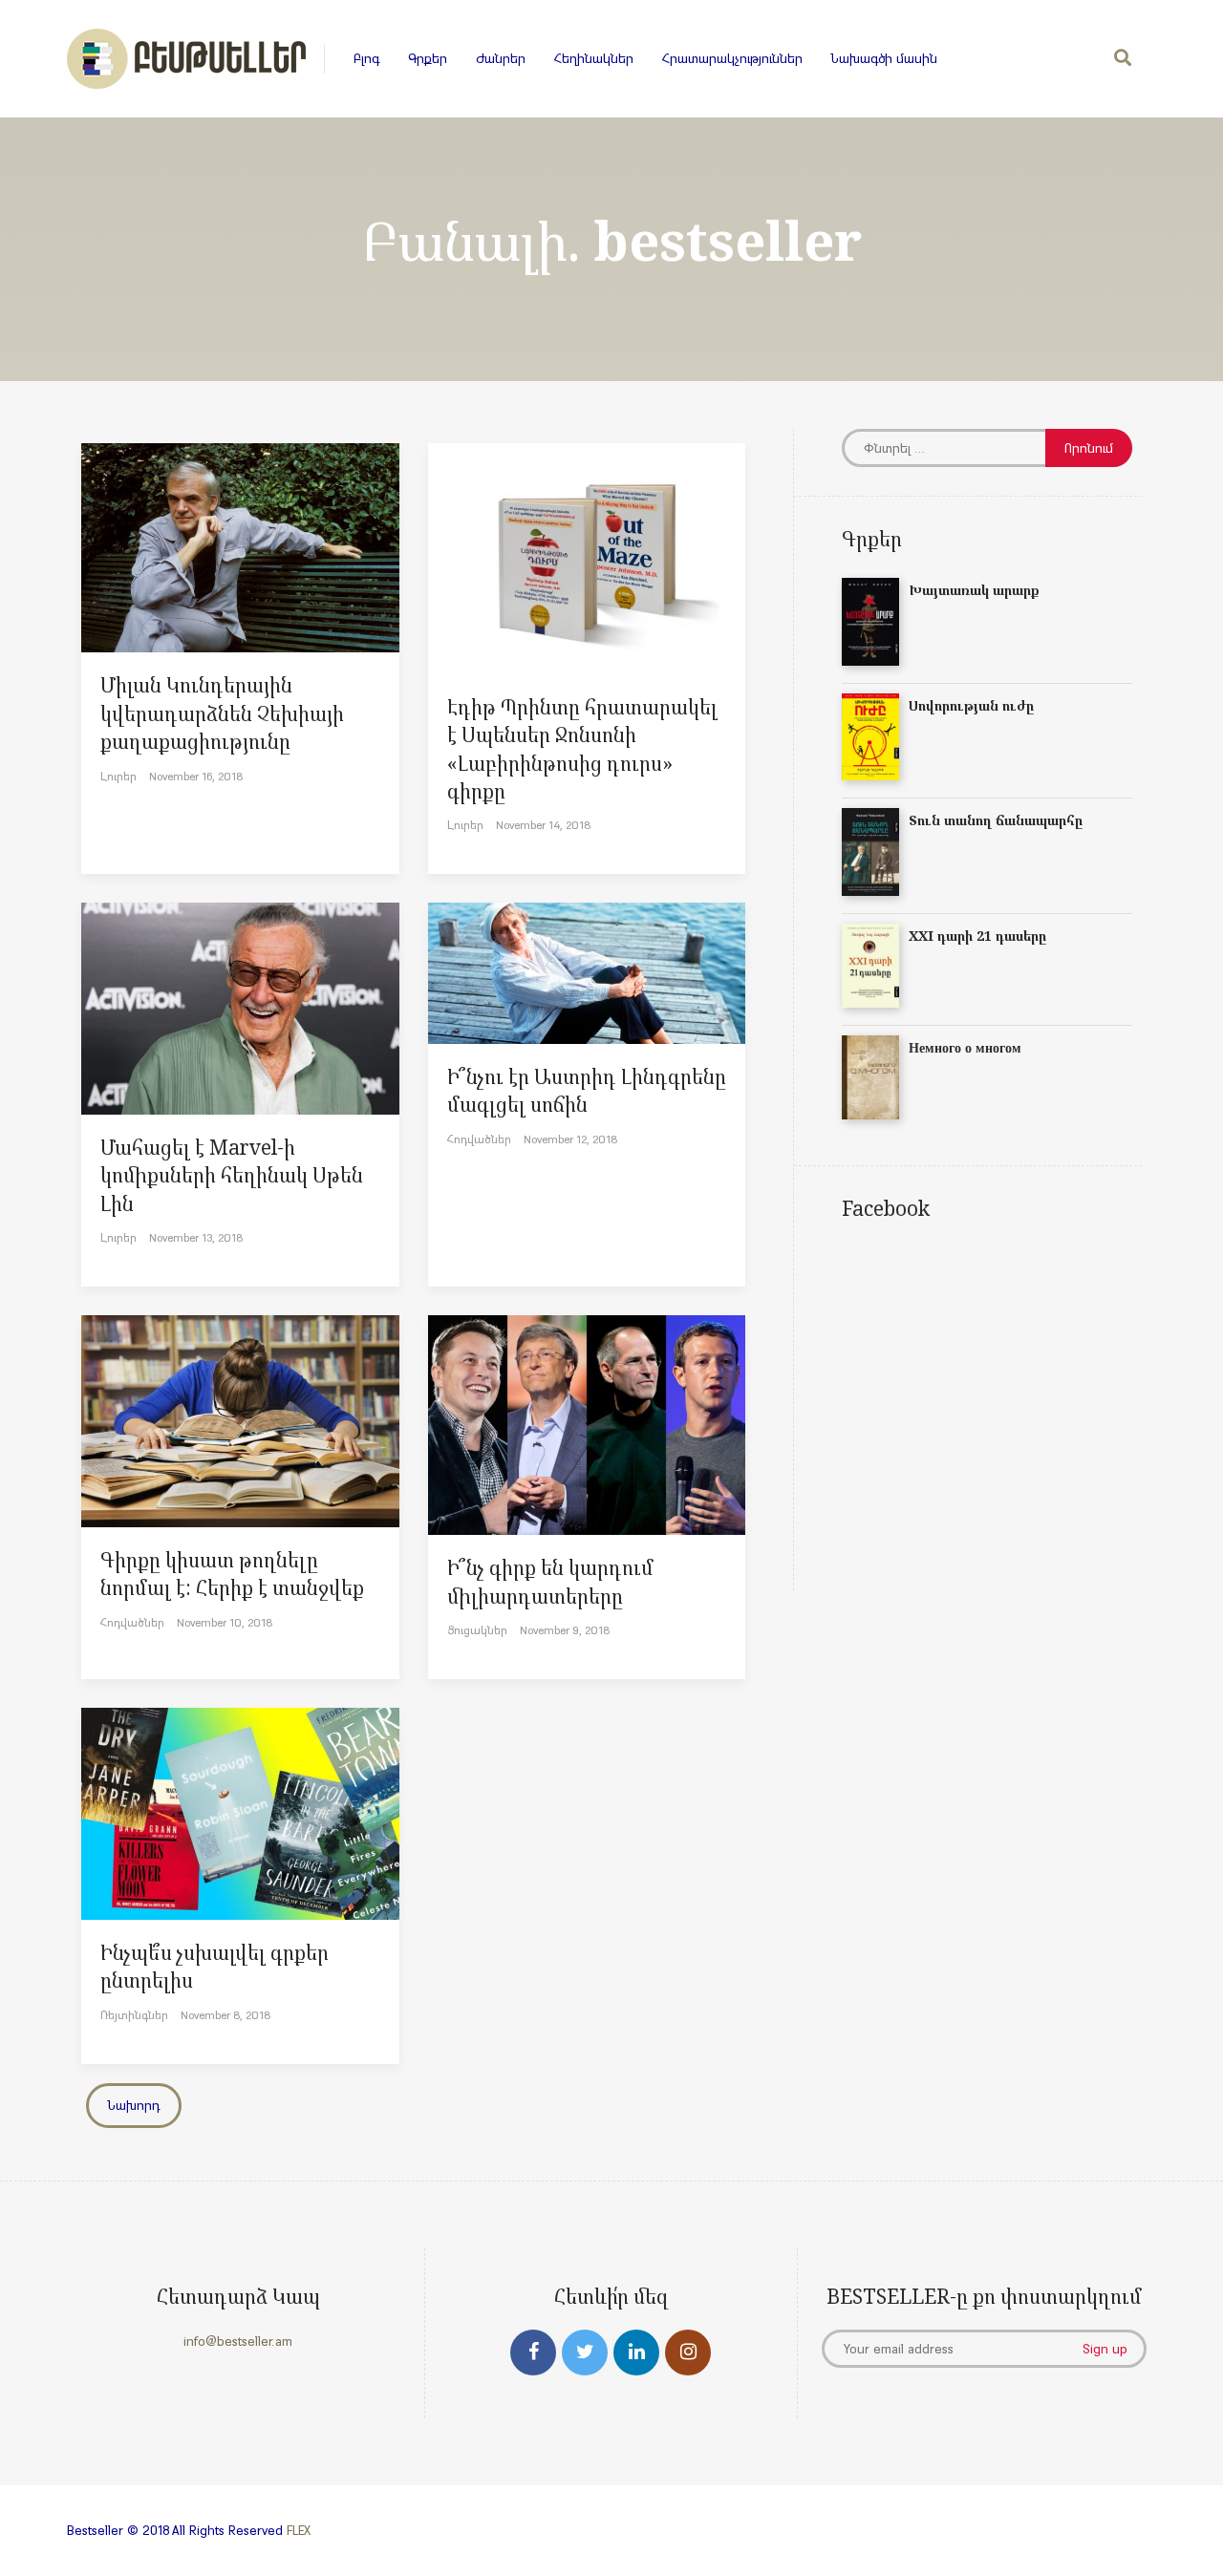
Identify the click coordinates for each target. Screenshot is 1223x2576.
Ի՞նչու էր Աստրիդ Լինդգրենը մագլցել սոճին (587, 1090)
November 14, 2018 (543, 825)
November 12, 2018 (570, 1139)
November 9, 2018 (565, 1630)
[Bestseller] (186, 59)
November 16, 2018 (196, 776)
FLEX (299, 2530)
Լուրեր (118, 776)
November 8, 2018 (225, 2015)
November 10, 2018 (225, 1622)
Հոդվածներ (479, 1139)
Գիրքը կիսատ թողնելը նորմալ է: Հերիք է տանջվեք (232, 1574)
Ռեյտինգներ (134, 2015)
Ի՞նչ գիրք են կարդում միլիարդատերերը (550, 1581)
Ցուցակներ (477, 1630)
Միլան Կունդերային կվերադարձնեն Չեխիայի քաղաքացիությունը (222, 713)
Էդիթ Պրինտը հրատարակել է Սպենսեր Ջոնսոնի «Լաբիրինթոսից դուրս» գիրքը (582, 749)
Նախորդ (134, 2105)
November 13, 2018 (196, 1237)
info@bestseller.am (238, 2341)
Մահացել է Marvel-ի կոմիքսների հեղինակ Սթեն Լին (232, 1175)
